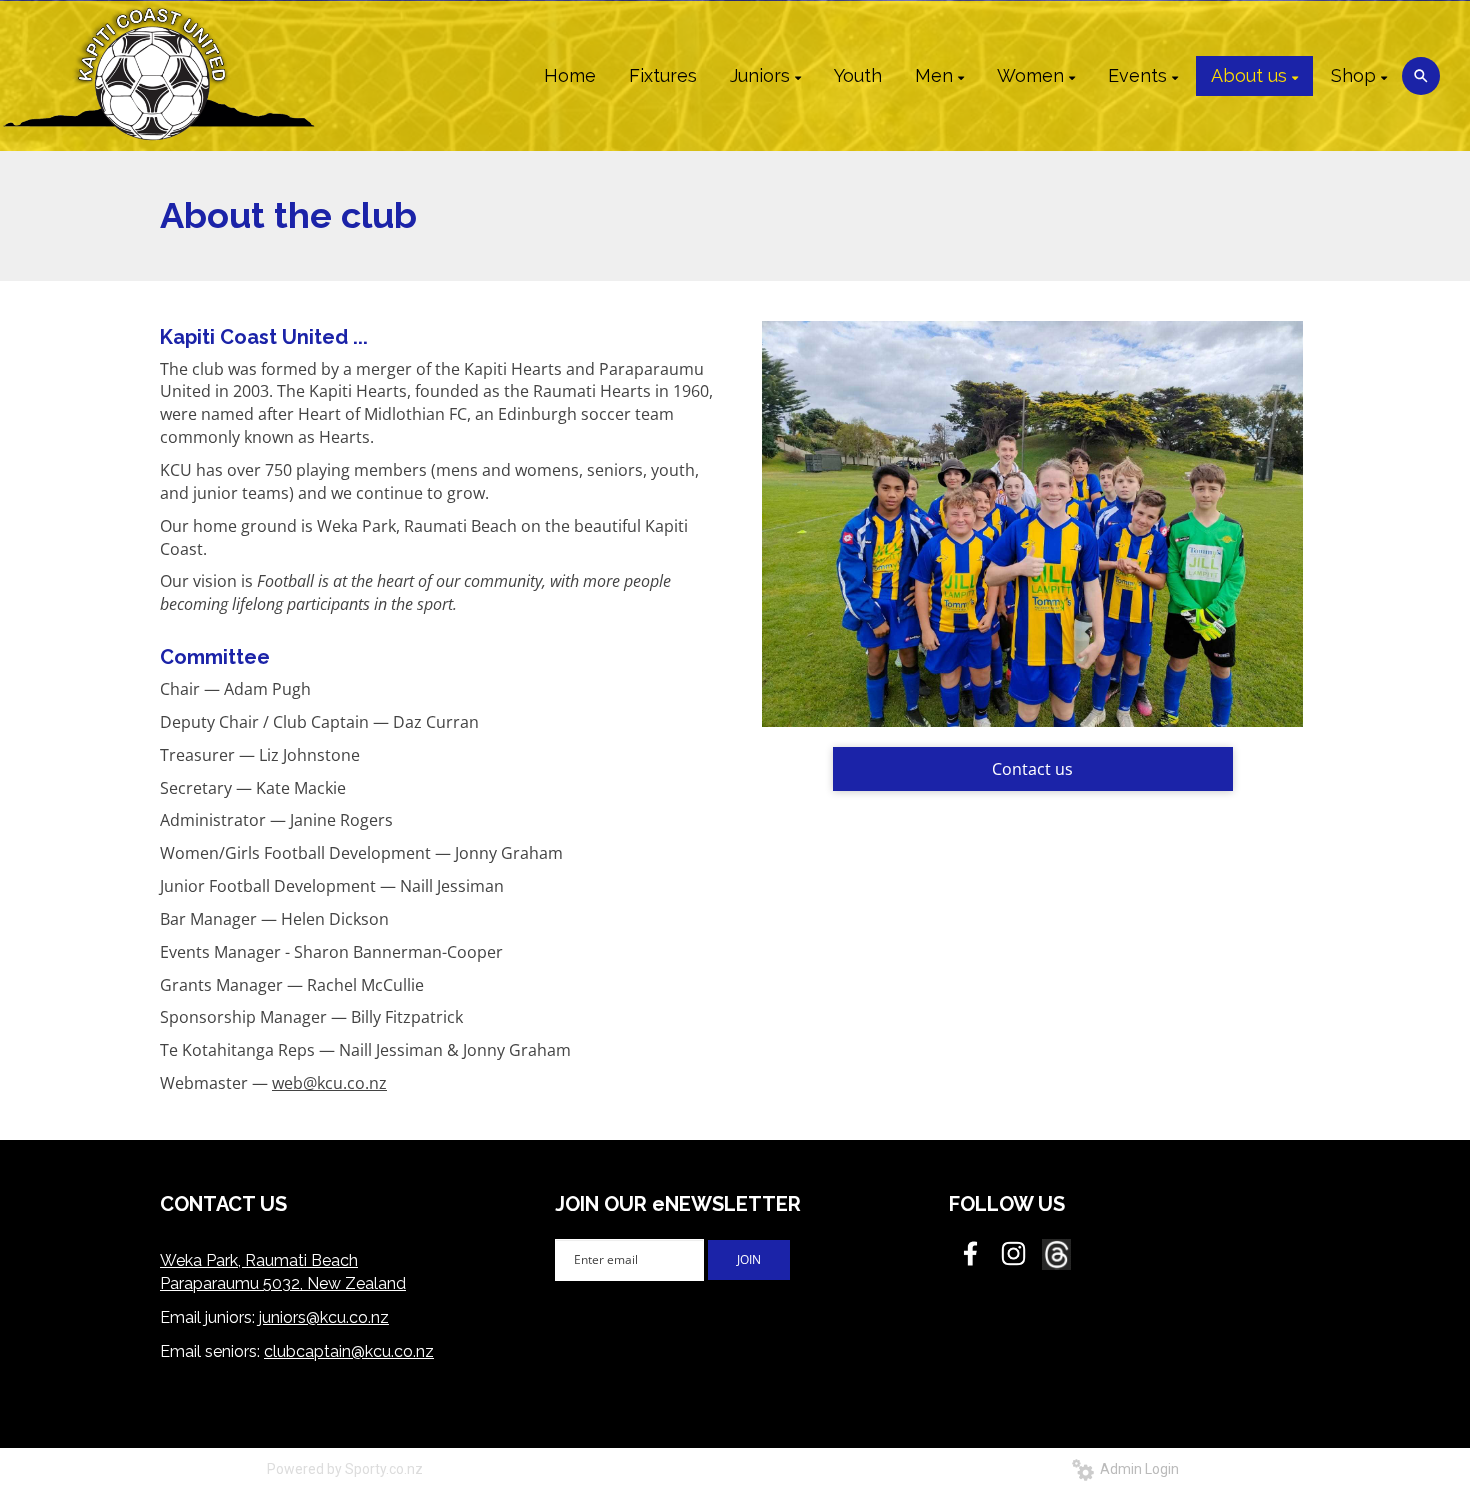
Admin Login (1136, 1469)
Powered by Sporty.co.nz (345, 1469)
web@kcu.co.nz (329, 1083)
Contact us (1032, 769)
